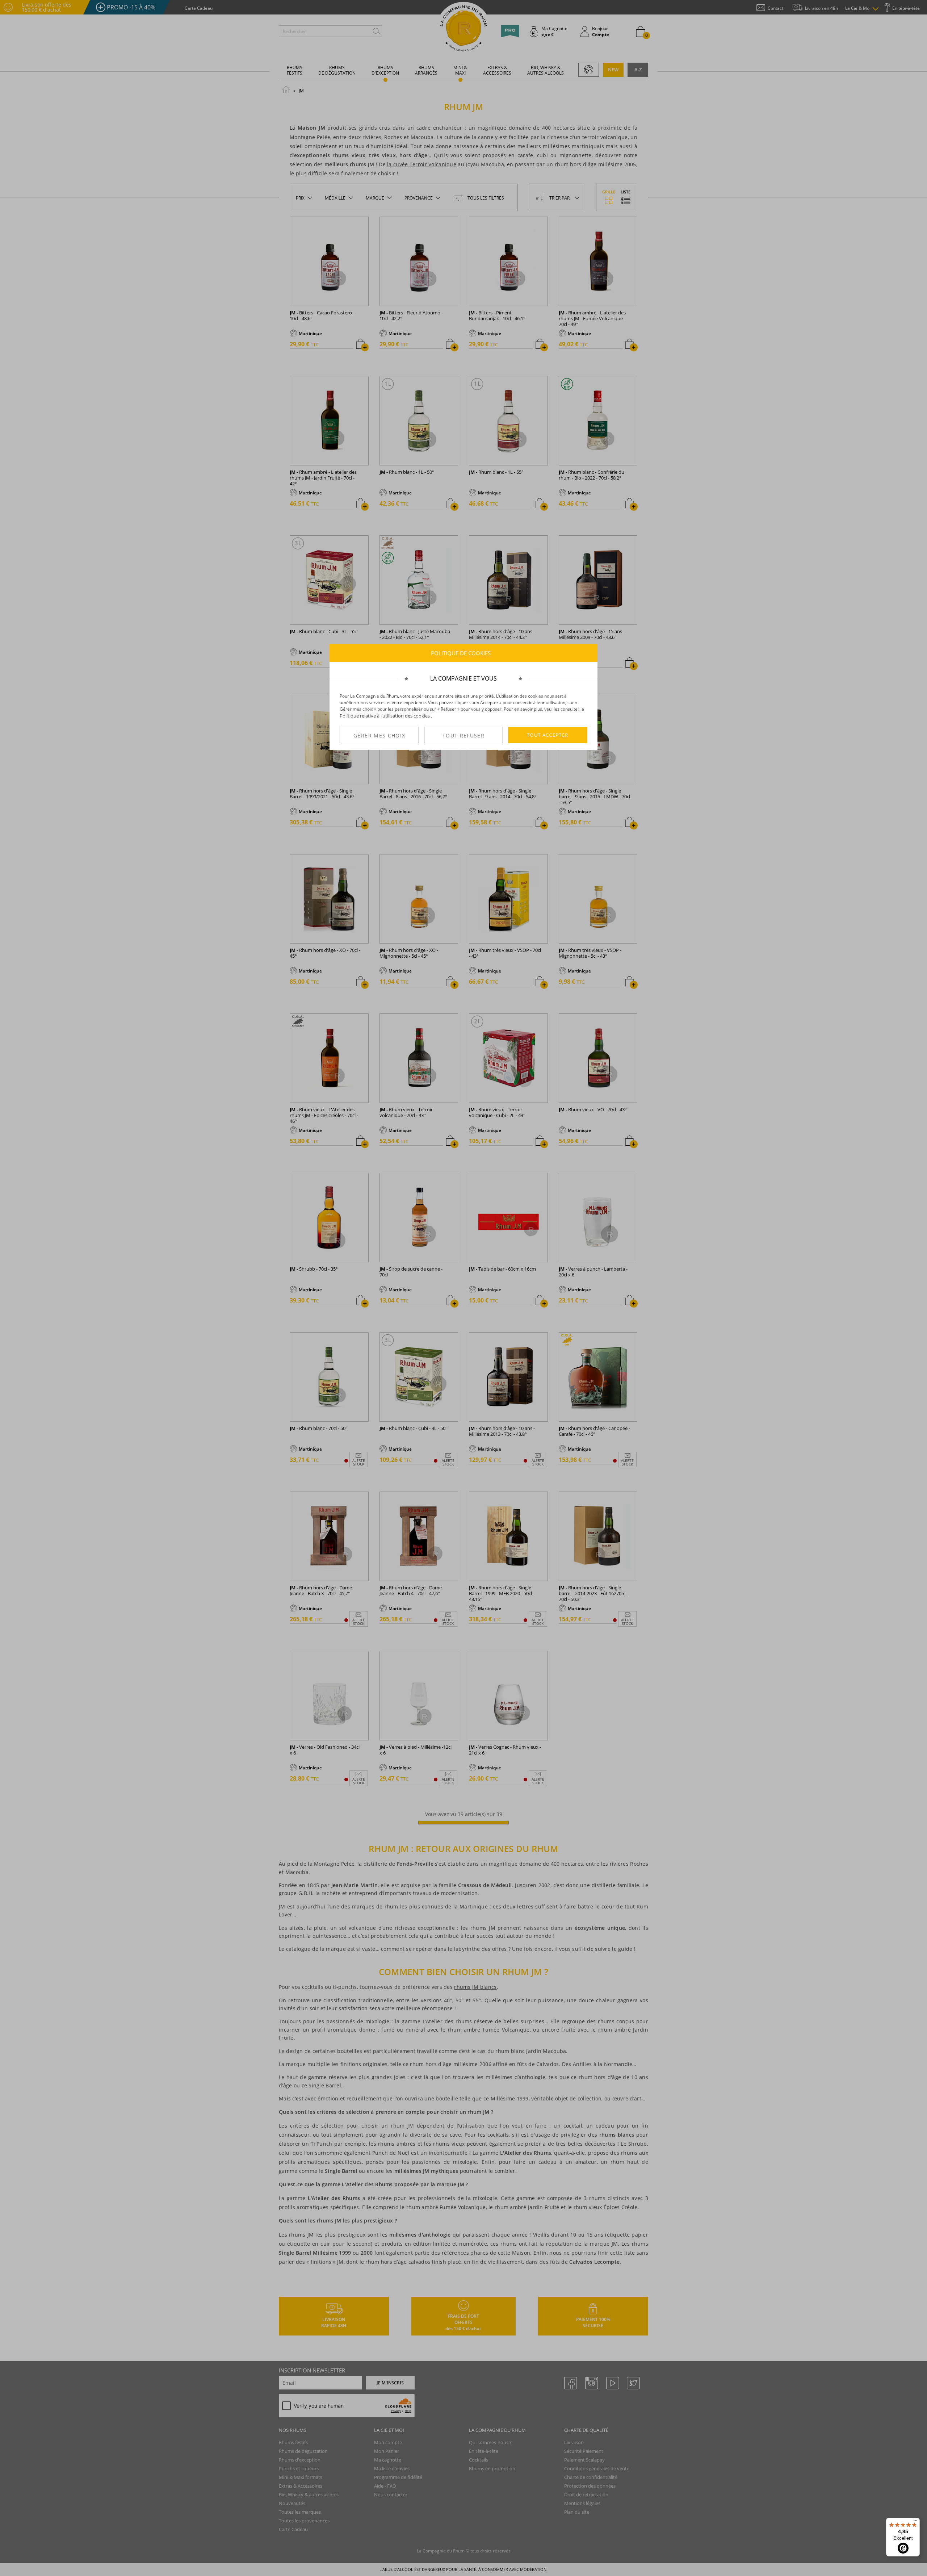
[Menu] (915, 2522)
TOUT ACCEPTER (548, 735)
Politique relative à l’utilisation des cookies (385, 716)
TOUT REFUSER (463, 735)
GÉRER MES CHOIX (379, 735)
